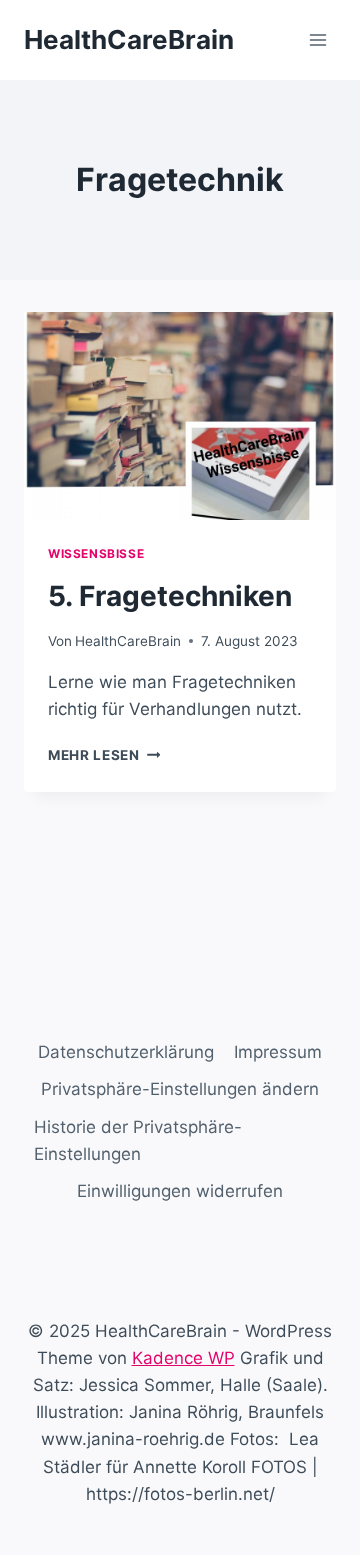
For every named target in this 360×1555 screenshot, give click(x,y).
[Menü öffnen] (317, 39)
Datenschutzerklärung (126, 1052)
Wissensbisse (96, 553)
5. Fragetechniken (170, 596)
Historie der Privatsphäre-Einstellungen (138, 1140)
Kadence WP (183, 1358)
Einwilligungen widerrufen (180, 1191)
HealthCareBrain (128, 641)
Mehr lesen (104, 755)
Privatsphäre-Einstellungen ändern (180, 1089)
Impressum (278, 1052)
